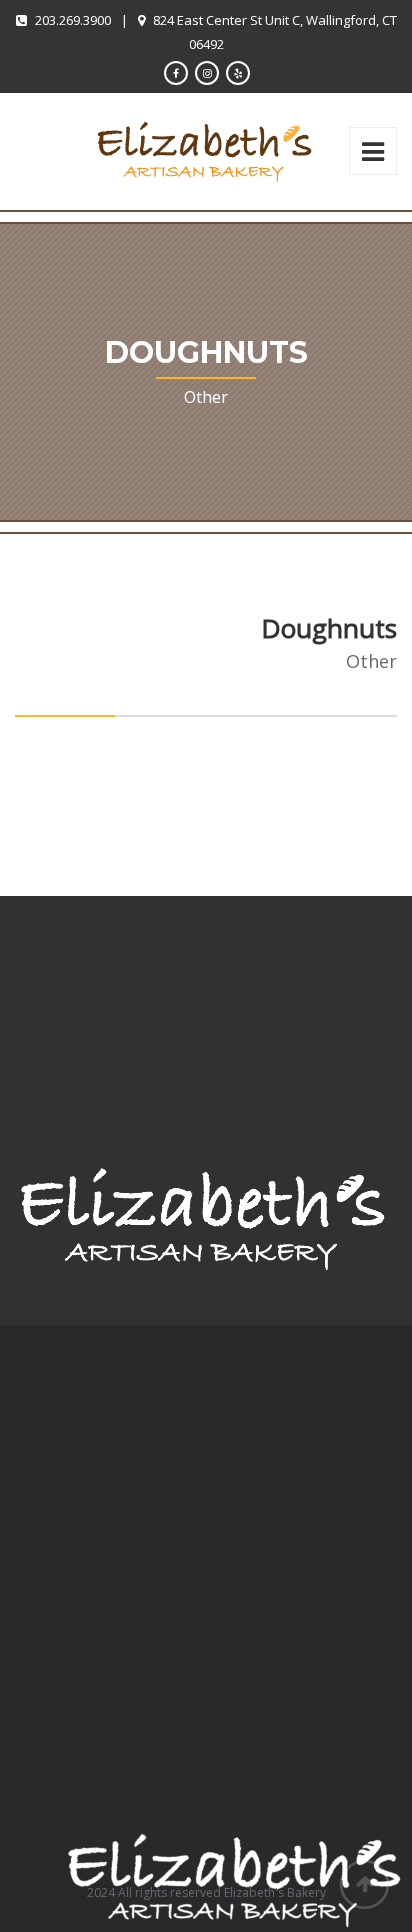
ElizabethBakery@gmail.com (126, 1674)
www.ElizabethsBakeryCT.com (133, 1708)
